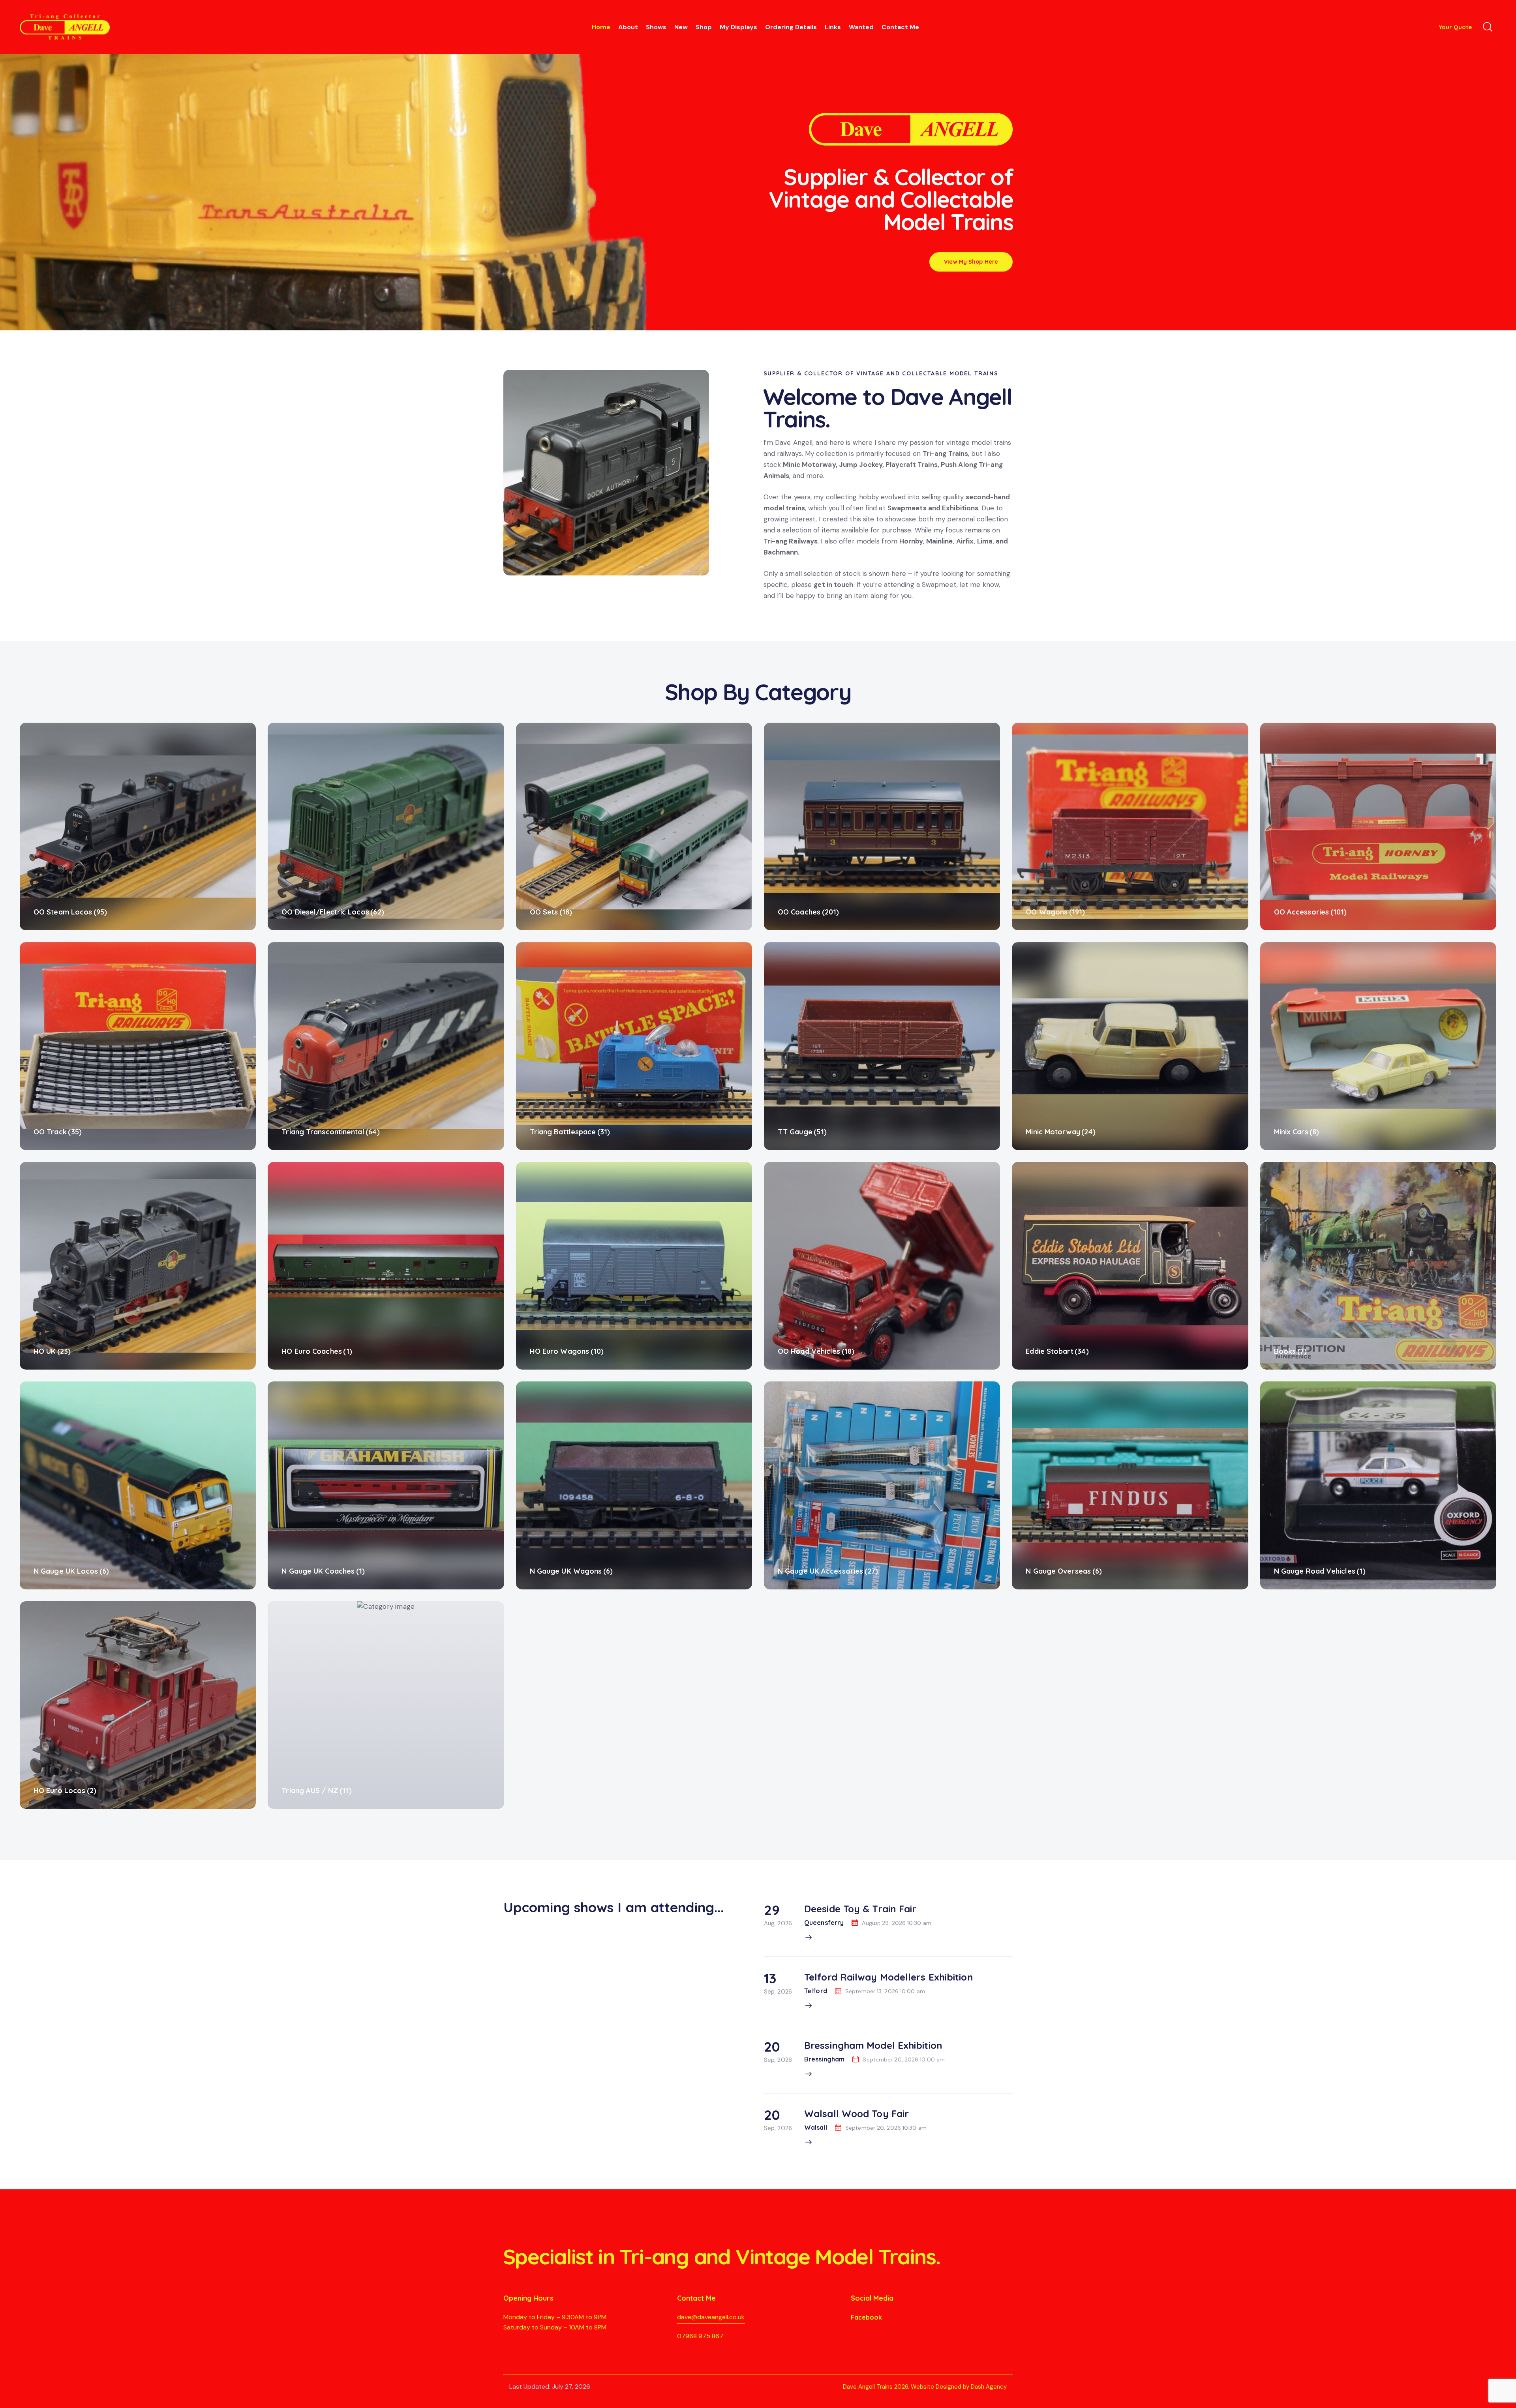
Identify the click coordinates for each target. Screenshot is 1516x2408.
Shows (656, 27)
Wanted (861, 27)
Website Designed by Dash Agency (959, 2387)
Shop (704, 27)
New (681, 27)
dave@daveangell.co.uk (711, 2317)
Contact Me (900, 27)
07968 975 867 (700, 2336)
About (628, 27)
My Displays (738, 27)
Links (833, 27)
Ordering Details (791, 27)
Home (601, 27)
